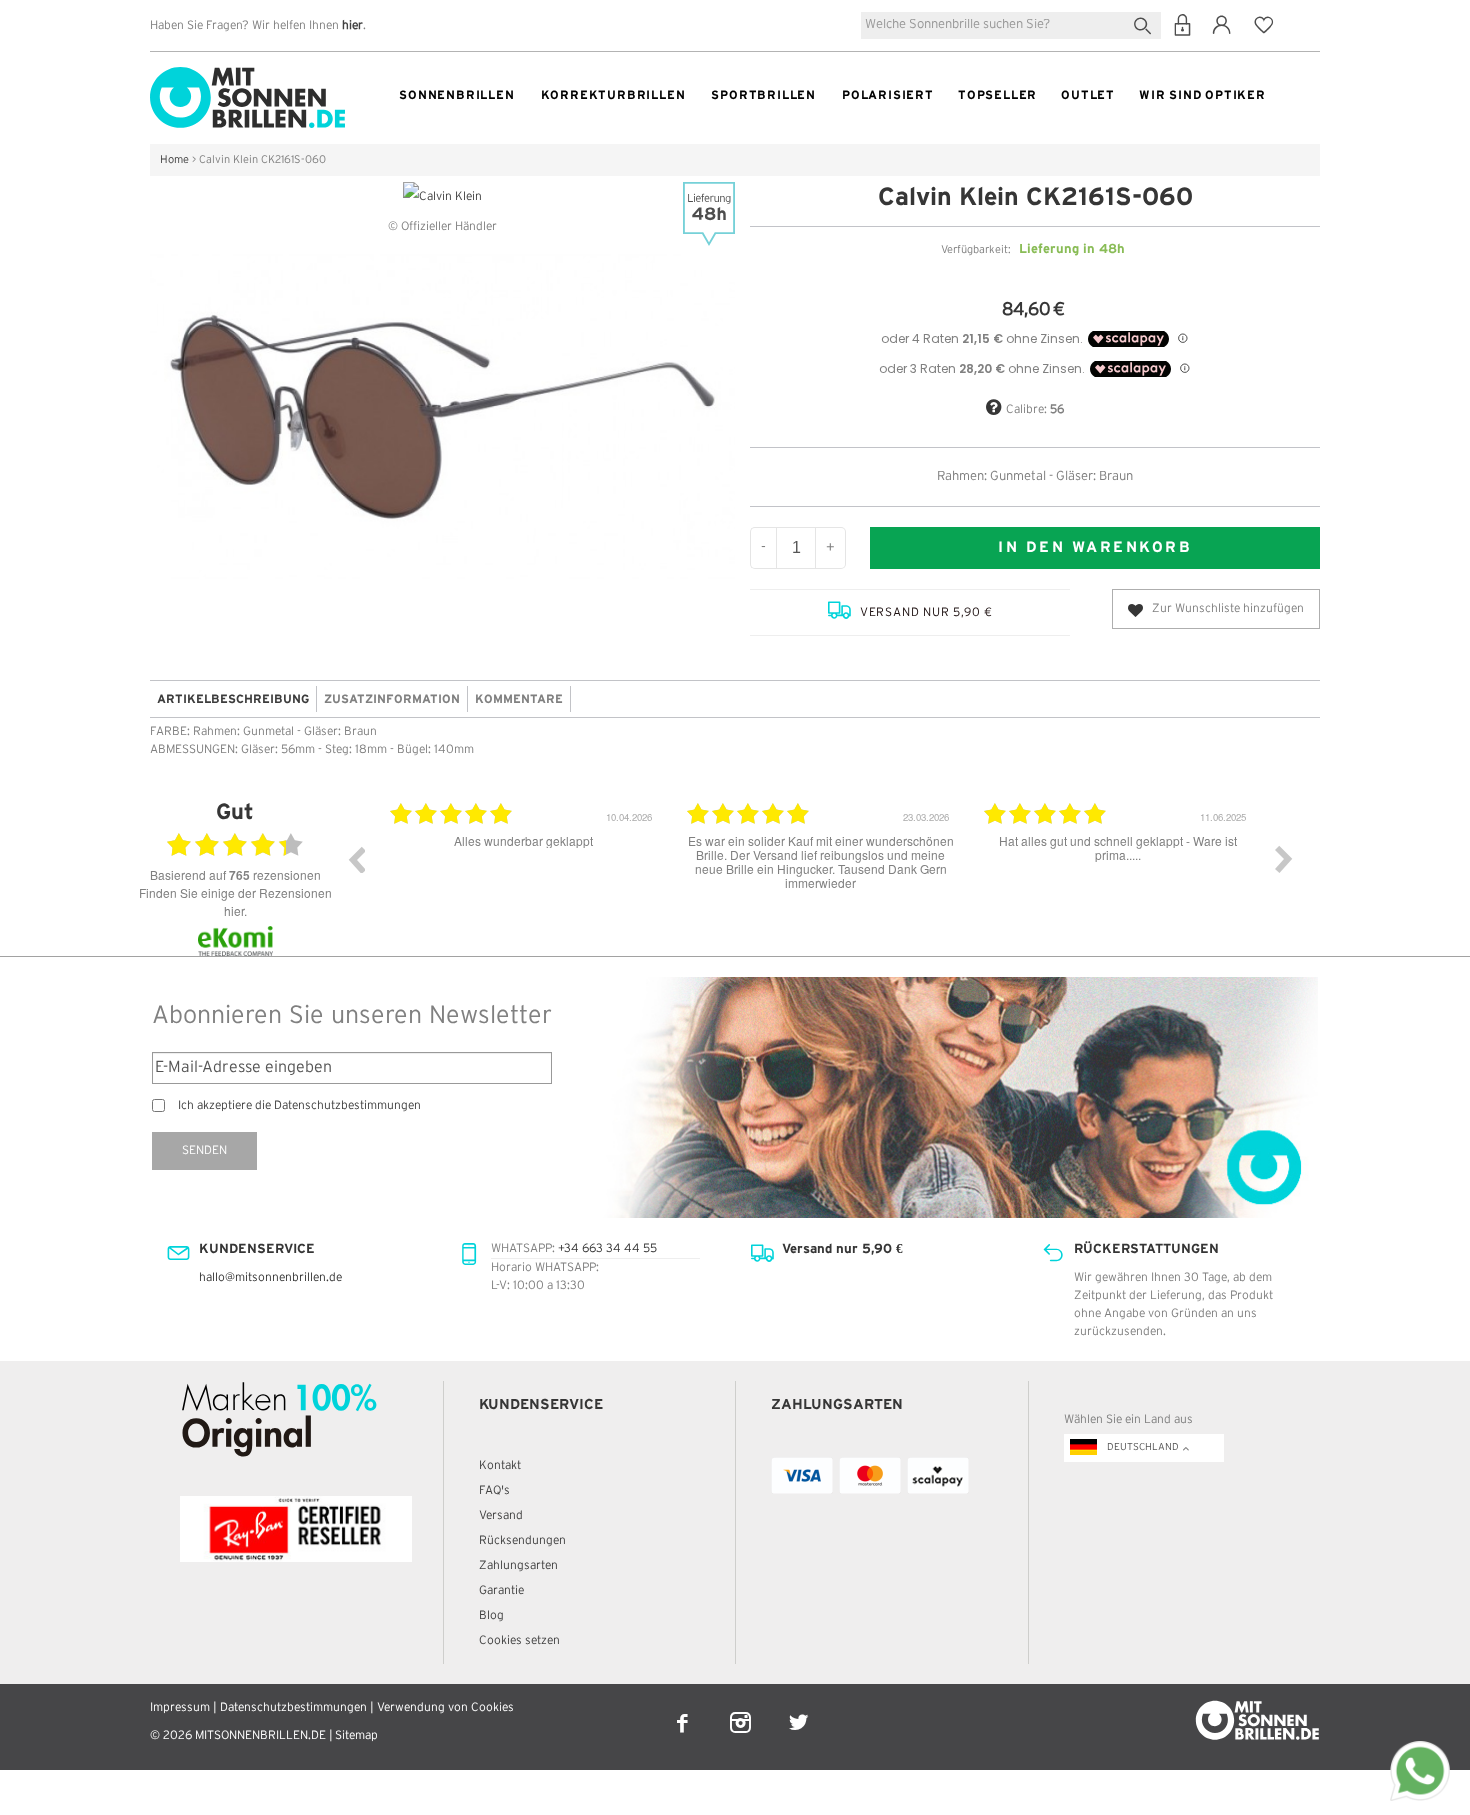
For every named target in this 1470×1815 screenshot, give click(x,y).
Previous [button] (356, 859)
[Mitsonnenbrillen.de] (247, 75)
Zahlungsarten (518, 1565)
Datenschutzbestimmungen (293, 1707)
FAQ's (494, 1490)
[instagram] (742, 1709)
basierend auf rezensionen (235, 875)
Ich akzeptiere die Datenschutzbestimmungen (299, 1105)
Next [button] (1284, 859)
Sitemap (356, 1735)
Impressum (180, 1707)
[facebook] (684, 1709)
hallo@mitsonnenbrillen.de (270, 1277)
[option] (567, 874)
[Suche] (1146, 23)
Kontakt (500, 1465)
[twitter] (798, 1709)
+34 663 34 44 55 (607, 1248)
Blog (491, 1615)
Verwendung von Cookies (445, 1707)
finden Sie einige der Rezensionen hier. (235, 901)
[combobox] (1011, 25)
